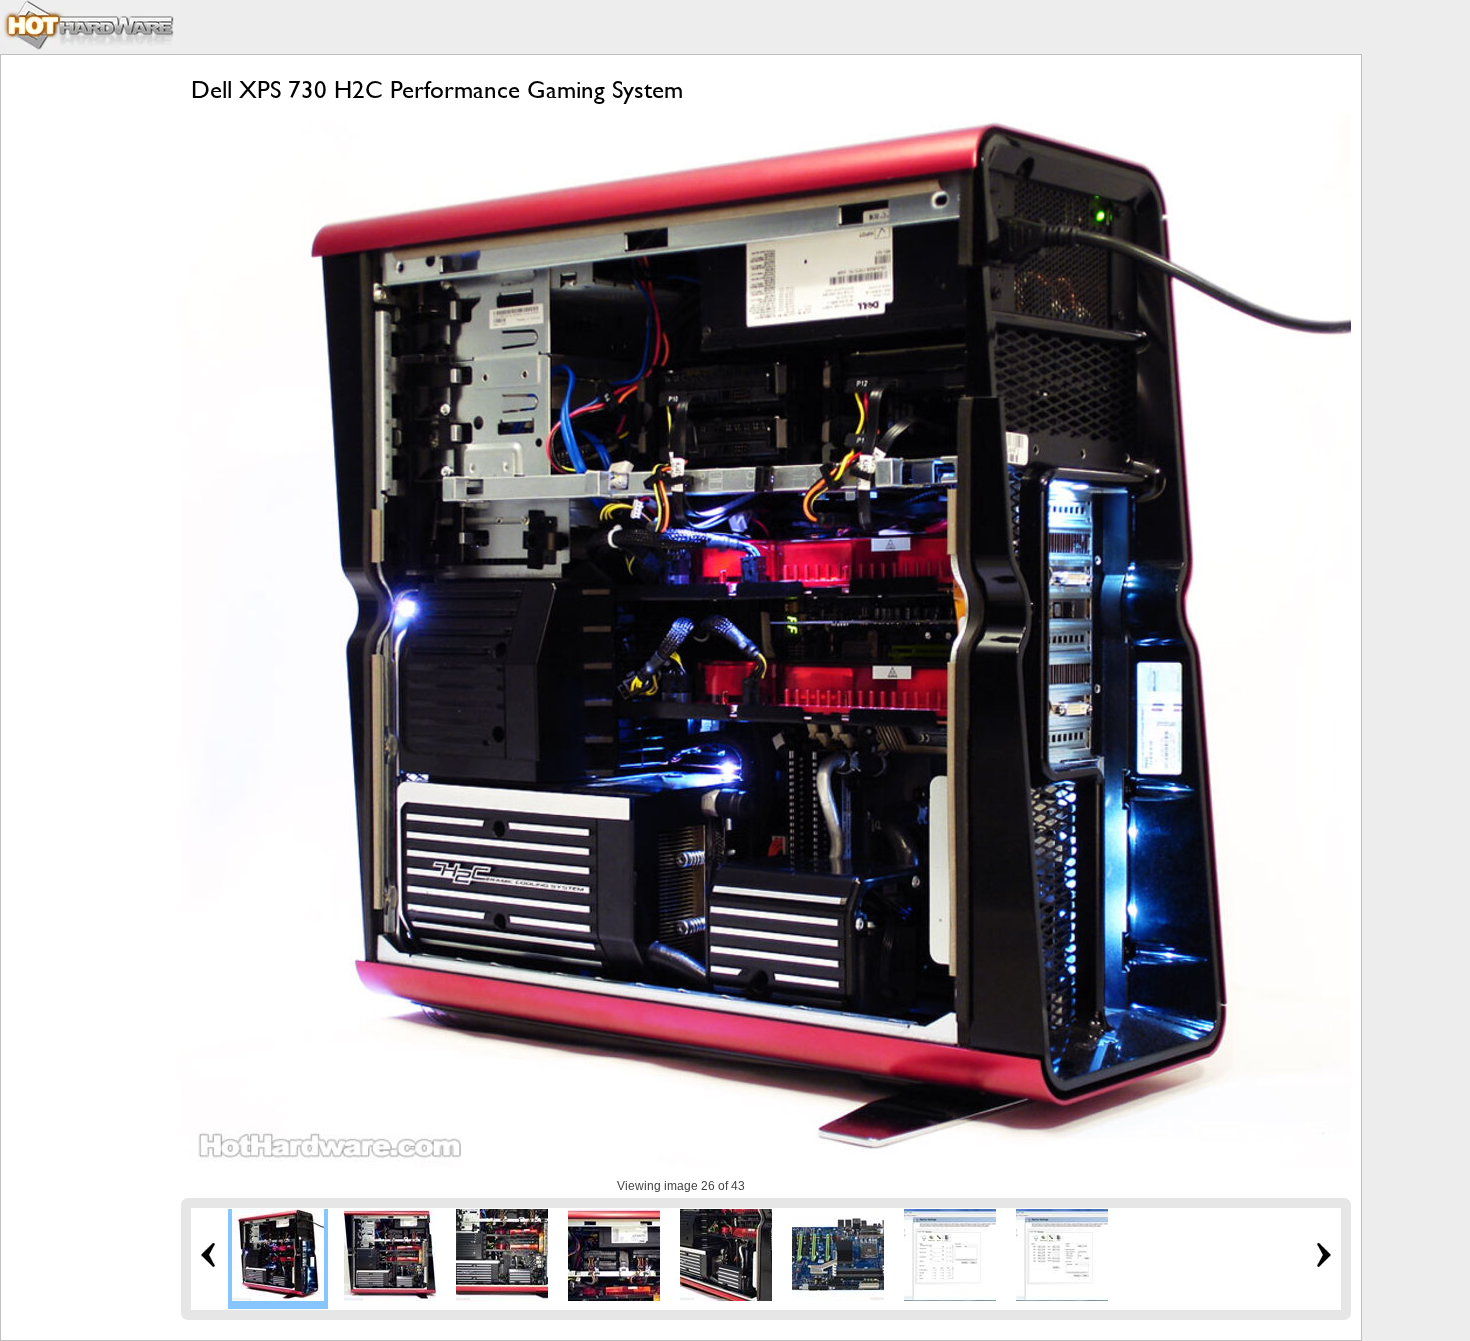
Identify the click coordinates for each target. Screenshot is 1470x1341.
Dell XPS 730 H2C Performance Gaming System (437, 89)
